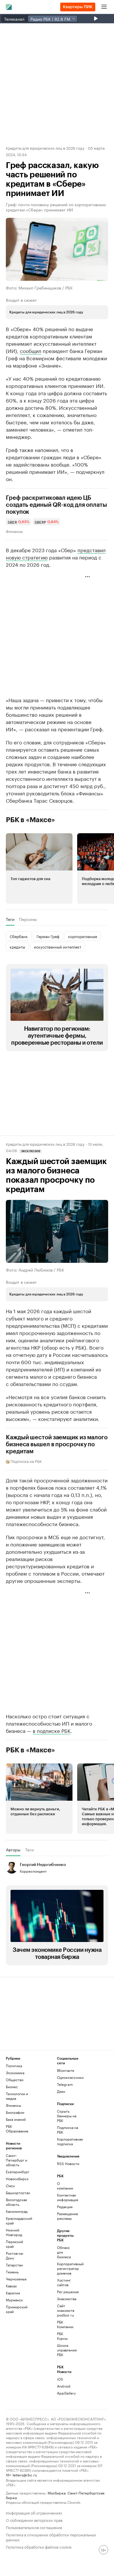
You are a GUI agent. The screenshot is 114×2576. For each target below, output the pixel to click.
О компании (65, 2186)
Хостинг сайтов (64, 2282)
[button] (39, 868)
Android (64, 2386)
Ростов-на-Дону (15, 2255)
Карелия (13, 2293)
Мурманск (14, 2300)
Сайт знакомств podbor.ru (65, 2310)
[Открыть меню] (104, 7)
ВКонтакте (66, 2070)
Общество (15, 2080)
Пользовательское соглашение (34, 2527)
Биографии (15, 2112)
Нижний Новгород (14, 2232)
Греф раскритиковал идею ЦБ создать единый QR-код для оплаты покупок (56, 505)
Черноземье (16, 2279)
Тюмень (12, 2272)
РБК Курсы (62, 2336)
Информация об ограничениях (34, 2512)
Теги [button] (10, 919)
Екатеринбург (18, 2172)
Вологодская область (16, 2202)
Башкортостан (18, 2193)
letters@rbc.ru (25, 2475)
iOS (60, 2379)
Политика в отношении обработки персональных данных (51, 2537)
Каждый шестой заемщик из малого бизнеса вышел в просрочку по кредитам (57, 1445)
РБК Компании (65, 2324)
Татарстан (14, 2265)
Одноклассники (70, 2077)
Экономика (15, 2073)
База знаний (16, 2119)
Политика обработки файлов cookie (39, 2546)
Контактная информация (65, 2197)
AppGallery (65, 2393)
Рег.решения (65, 2292)
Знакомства (65, 2299)
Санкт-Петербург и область (17, 2160)
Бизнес (12, 2087)
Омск (10, 2186)
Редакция (65, 2207)
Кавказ (11, 2286)
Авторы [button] (13, 1850)
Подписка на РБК (68, 2130)
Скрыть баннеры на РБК (67, 2116)
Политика (14, 2066)
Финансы (14, 531)
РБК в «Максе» (30, 820)
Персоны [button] (28, 919)
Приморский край (17, 2309)
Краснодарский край (19, 2221)
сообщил (31, 350)
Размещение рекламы (65, 2216)
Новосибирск (17, 2179)
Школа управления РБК (65, 2350)
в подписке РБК (52, 1730)
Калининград (17, 2211)
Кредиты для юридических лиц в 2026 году (45, 148)
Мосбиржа (57, 2493)
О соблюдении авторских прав (34, 2520)
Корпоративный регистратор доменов (65, 2268)
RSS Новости (68, 2163)
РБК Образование (17, 2129)
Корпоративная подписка (70, 2141)
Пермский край (14, 2244)
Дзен (61, 2091)
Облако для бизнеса (64, 2252)
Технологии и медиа (17, 2096)
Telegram (65, 2084)
